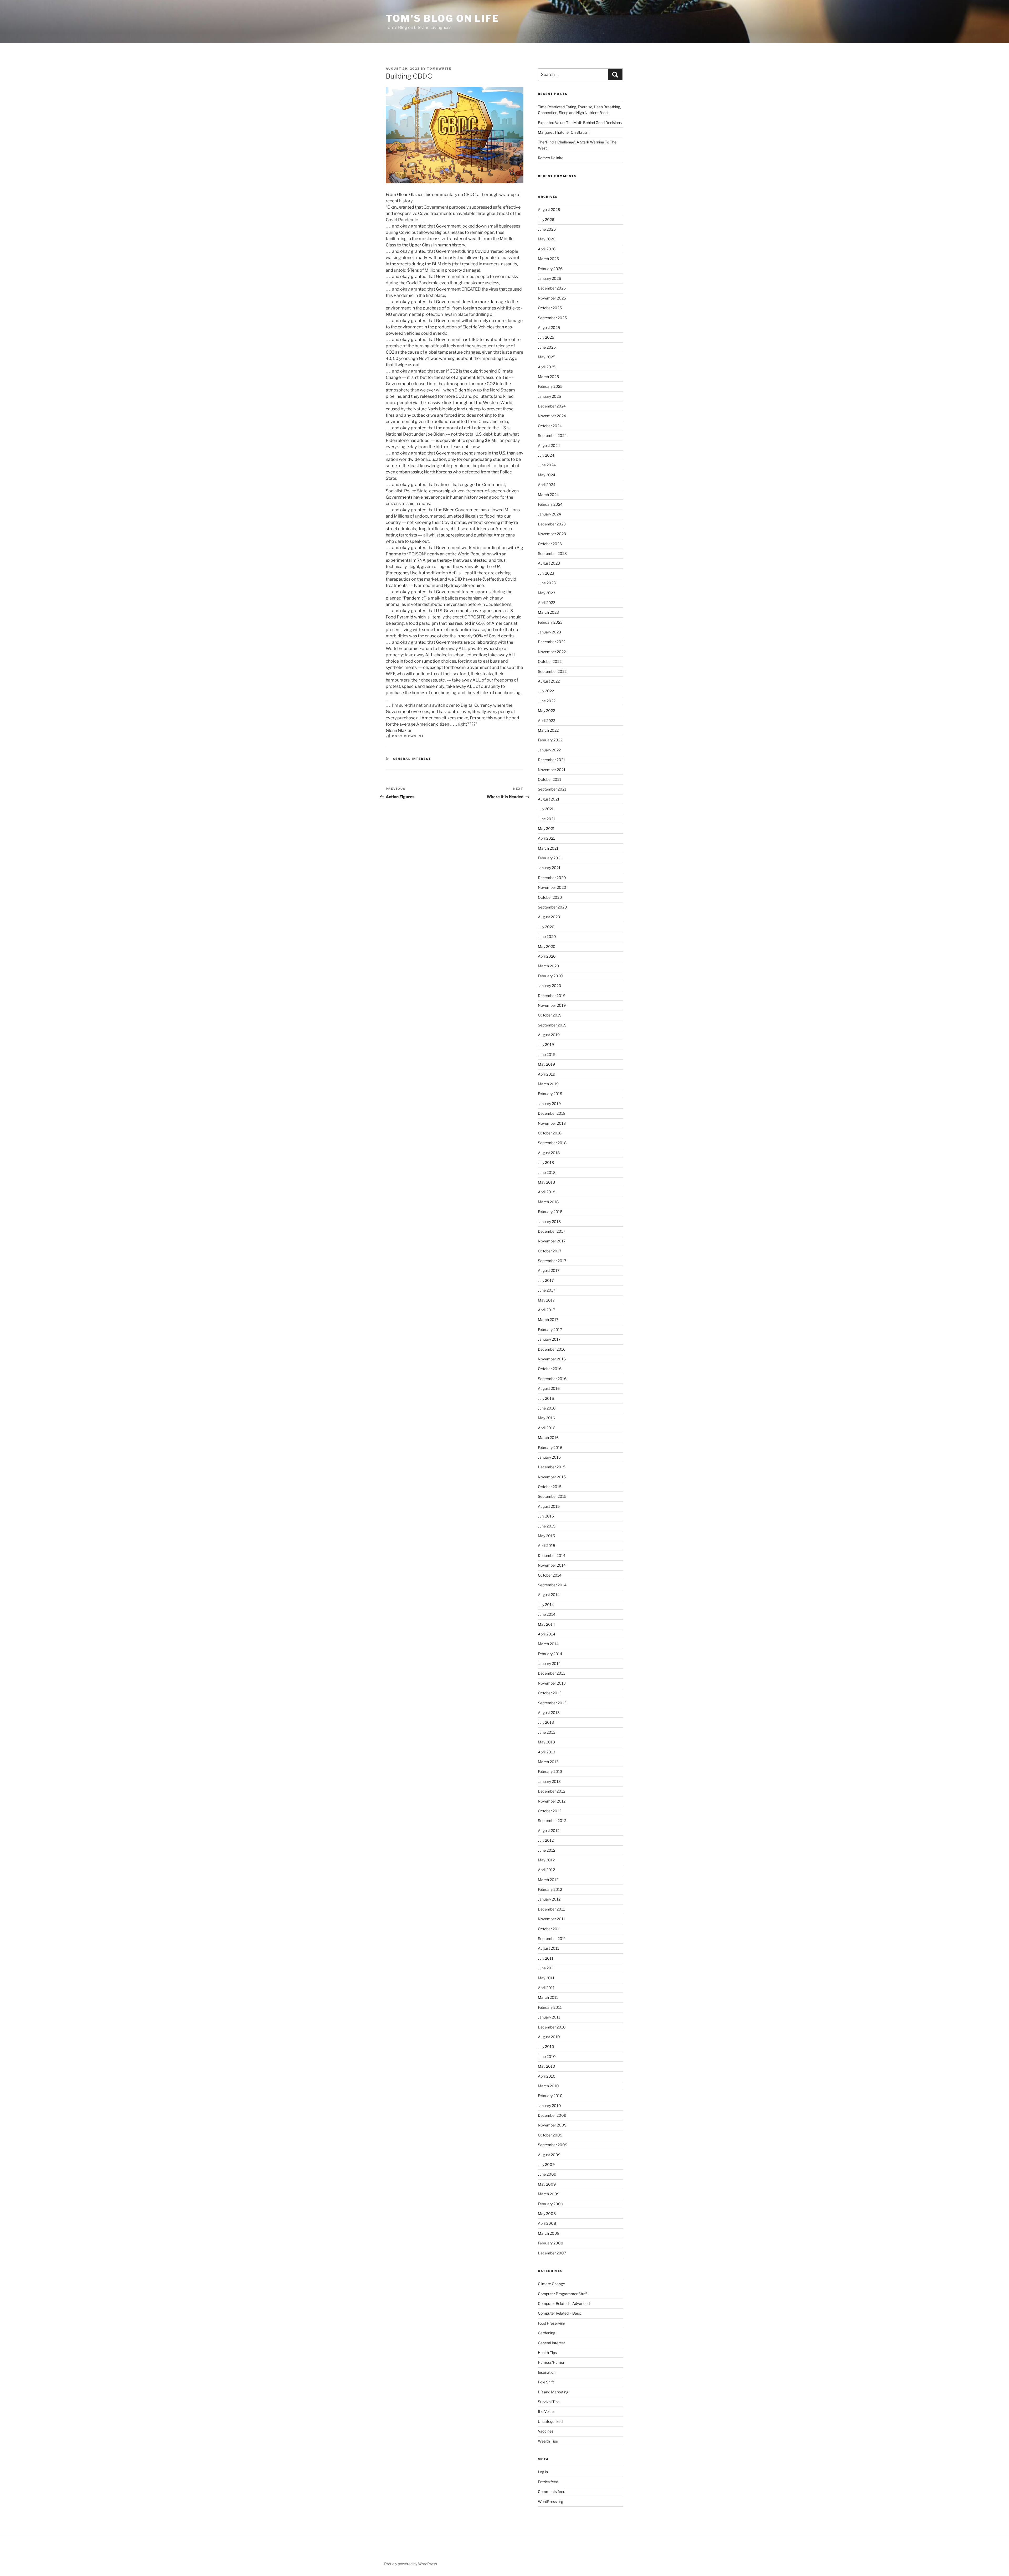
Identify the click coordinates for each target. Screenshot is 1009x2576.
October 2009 (550, 2135)
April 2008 (547, 2223)
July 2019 (546, 1044)
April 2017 (546, 1310)
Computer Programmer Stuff (562, 2294)
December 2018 (552, 1113)
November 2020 (552, 887)
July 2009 (546, 2164)
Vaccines (546, 2431)
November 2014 (552, 1565)
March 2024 (548, 495)
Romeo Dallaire (551, 158)
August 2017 (549, 1270)
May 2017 (546, 1300)
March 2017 (548, 1320)
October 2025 (550, 308)
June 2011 (546, 1968)
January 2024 (549, 514)
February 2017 (550, 1330)
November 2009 (552, 2125)
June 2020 (547, 936)
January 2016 (549, 1457)
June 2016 (547, 1408)
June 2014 (547, 1614)
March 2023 (548, 612)
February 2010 (550, 2096)
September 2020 (552, 907)
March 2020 (549, 966)
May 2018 (546, 1182)
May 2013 (546, 1742)
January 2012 (549, 1899)
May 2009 (547, 2184)
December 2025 (552, 288)
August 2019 (549, 1035)
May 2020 (547, 946)
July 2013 (546, 1722)
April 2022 (547, 721)
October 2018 (550, 1133)
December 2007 (552, 2253)
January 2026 (549, 278)
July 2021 (546, 809)
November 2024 (552, 416)
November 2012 (552, 1801)
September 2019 (552, 1025)
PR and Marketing (553, 2392)
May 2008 (547, 2214)
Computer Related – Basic (560, 2313)
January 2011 (549, 2017)
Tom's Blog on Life (442, 18)
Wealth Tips (548, 2441)
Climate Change (551, 2284)
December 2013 (552, 1673)
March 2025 (548, 377)
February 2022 (550, 740)
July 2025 (546, 337)
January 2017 (549, 1339)
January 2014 (549, 1663)
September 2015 (552, 1496)
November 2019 (552, 1005)
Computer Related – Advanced (564, 2303)
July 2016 (546, 1398)
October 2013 (550, 1693)
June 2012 (547, 1850)
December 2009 (552, 2115)
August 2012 (549, 1831)
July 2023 (546, 573)
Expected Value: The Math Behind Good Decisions (580, 123)
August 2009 (549, 2155)
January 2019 (549, 1104)
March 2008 (549, 2233)
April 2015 (547, 1545)
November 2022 (552, 652)
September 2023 (552, 553)
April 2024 (547, 485)
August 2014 (549, 1595)
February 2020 (550, 976)
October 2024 (550, 426)
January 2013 (549, 1781)
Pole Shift (546, 2382)
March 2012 (548, 1880)
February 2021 (550, 858)
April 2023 (547, 603)
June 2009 (547, 2174)
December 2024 (552, 406)
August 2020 (549, 917)
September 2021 (552, 789)
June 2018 (547, 1172)
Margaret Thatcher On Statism (564, 132)
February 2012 (550, 1889)
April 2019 (547, 1074)
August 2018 (549, 1153)
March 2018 (548, 1202)
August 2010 (549, 2037)
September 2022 (552, 671)
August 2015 (549, 1506)
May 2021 (546, 828)
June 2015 (547, 1526)
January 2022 (549, 750)
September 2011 (552, 1939)
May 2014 (546, 1624)
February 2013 (550, 1771)
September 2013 (552, 1703)
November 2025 (552, 298)
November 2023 (552, 534)
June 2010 (547, 2056)
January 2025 (549, 396)
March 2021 (548, 848)
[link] (410, 195)
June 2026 (547, 229)
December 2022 (552, 642)
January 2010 (549, 2106)
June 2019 (547, 1054)
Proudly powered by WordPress (411, 2564)
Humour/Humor (551, 2362)
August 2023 (549, 563)
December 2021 (552, 760)
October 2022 (550, 661)
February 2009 (550, 2204)
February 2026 (550, 269)
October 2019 (550, 1015)
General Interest (412, 759)
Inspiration (547, 2372)
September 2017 (552, 1261)
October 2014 (550, 1575)
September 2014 (552, 1585)
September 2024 (552, 435)
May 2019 (546, 1064)
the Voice (546, 2411)
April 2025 (547, 367)
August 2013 (549, 1713)
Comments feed (552, 2492)
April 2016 (547, 1428)
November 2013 (552, 1683)
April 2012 (546, 1870)
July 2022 (546, 691)
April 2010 (547, 2076)
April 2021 (546, 838)
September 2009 (553, 2145)
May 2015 (546, 1536)
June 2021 (547, 819)
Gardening (547, 2333)
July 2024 (546, 455)
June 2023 (547, 583)
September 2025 (552, 318)
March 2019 (548, 1084)
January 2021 (549, 868)
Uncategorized (550, 2421)
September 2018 (552, 1143)
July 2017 (546, 1280)
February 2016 (550, 1447)
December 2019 (552, 996)
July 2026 (546, 220)
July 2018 (546, 1162)
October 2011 (549, 1929)
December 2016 (552, 1349)
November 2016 (552, 1359)
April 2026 (547, 249)
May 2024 (547, 475)
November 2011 (552, 1919)
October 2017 (550, 1251)
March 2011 (548, 1997)
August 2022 (549, 681)
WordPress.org (550, 2502)
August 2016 (549, 1388)
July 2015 (546, 1516)
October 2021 (550, 779)
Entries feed (548, 2482)
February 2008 (550, 2243)
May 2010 (547, 2066)
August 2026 (549, 210)
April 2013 (547, 1752)
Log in (543, 2472)
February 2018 (550, 1212)
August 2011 (549, 1948)
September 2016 (552, 1379)
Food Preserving (552, 2323)
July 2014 (546, 1605)
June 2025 (547, 347)
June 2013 (547, 1732)
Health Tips (547, 2353)
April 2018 (547, 1192)
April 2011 (546, 1988)
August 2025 (549, 327)
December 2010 (552, 2027)
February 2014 (550, 1654)
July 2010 (546, 2046)
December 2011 (551, 1909)
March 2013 (548, 1762)
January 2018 (549, 1222)
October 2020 (550, 897)
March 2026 (548, 259)
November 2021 (552, 770)
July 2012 (546, 1840)
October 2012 (550, 1811)
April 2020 (547, 956)
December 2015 (552, 1467)
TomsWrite (439, 69)
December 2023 (552, 524)
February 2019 (550, 1094)
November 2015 (552, 1477)
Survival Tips (549, 2402)
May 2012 (546, 1860)
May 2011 (546, 1978)
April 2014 (547, 1634)
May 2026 (547, 239)
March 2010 (548, 2086)
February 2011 (550, 2007)
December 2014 (552, 1555)
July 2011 (546, 1958)
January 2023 (549, 632)
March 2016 (548, 1437)
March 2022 (548, 730)
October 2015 (550, 1487)
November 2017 (552, 1241)
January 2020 (550, 986)
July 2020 (546, 927)
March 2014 (548, 1644)
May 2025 (547, 357)
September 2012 (552, 1821)
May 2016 (546, 1418)
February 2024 (550, 504)
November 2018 (552, 1123)
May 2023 (547, 593)
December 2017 (552, 1231)
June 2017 (547, 1290)
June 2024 (547, 465)
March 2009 (549, 2194)
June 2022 (547, 701)
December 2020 (552, 878)
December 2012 (552, 1791)
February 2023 (550, 622)
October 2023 (550, 544)
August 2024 (549, 445)
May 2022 (546, 711)
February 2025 (550, 386)
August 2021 (549, 799)
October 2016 (550, 1369)
